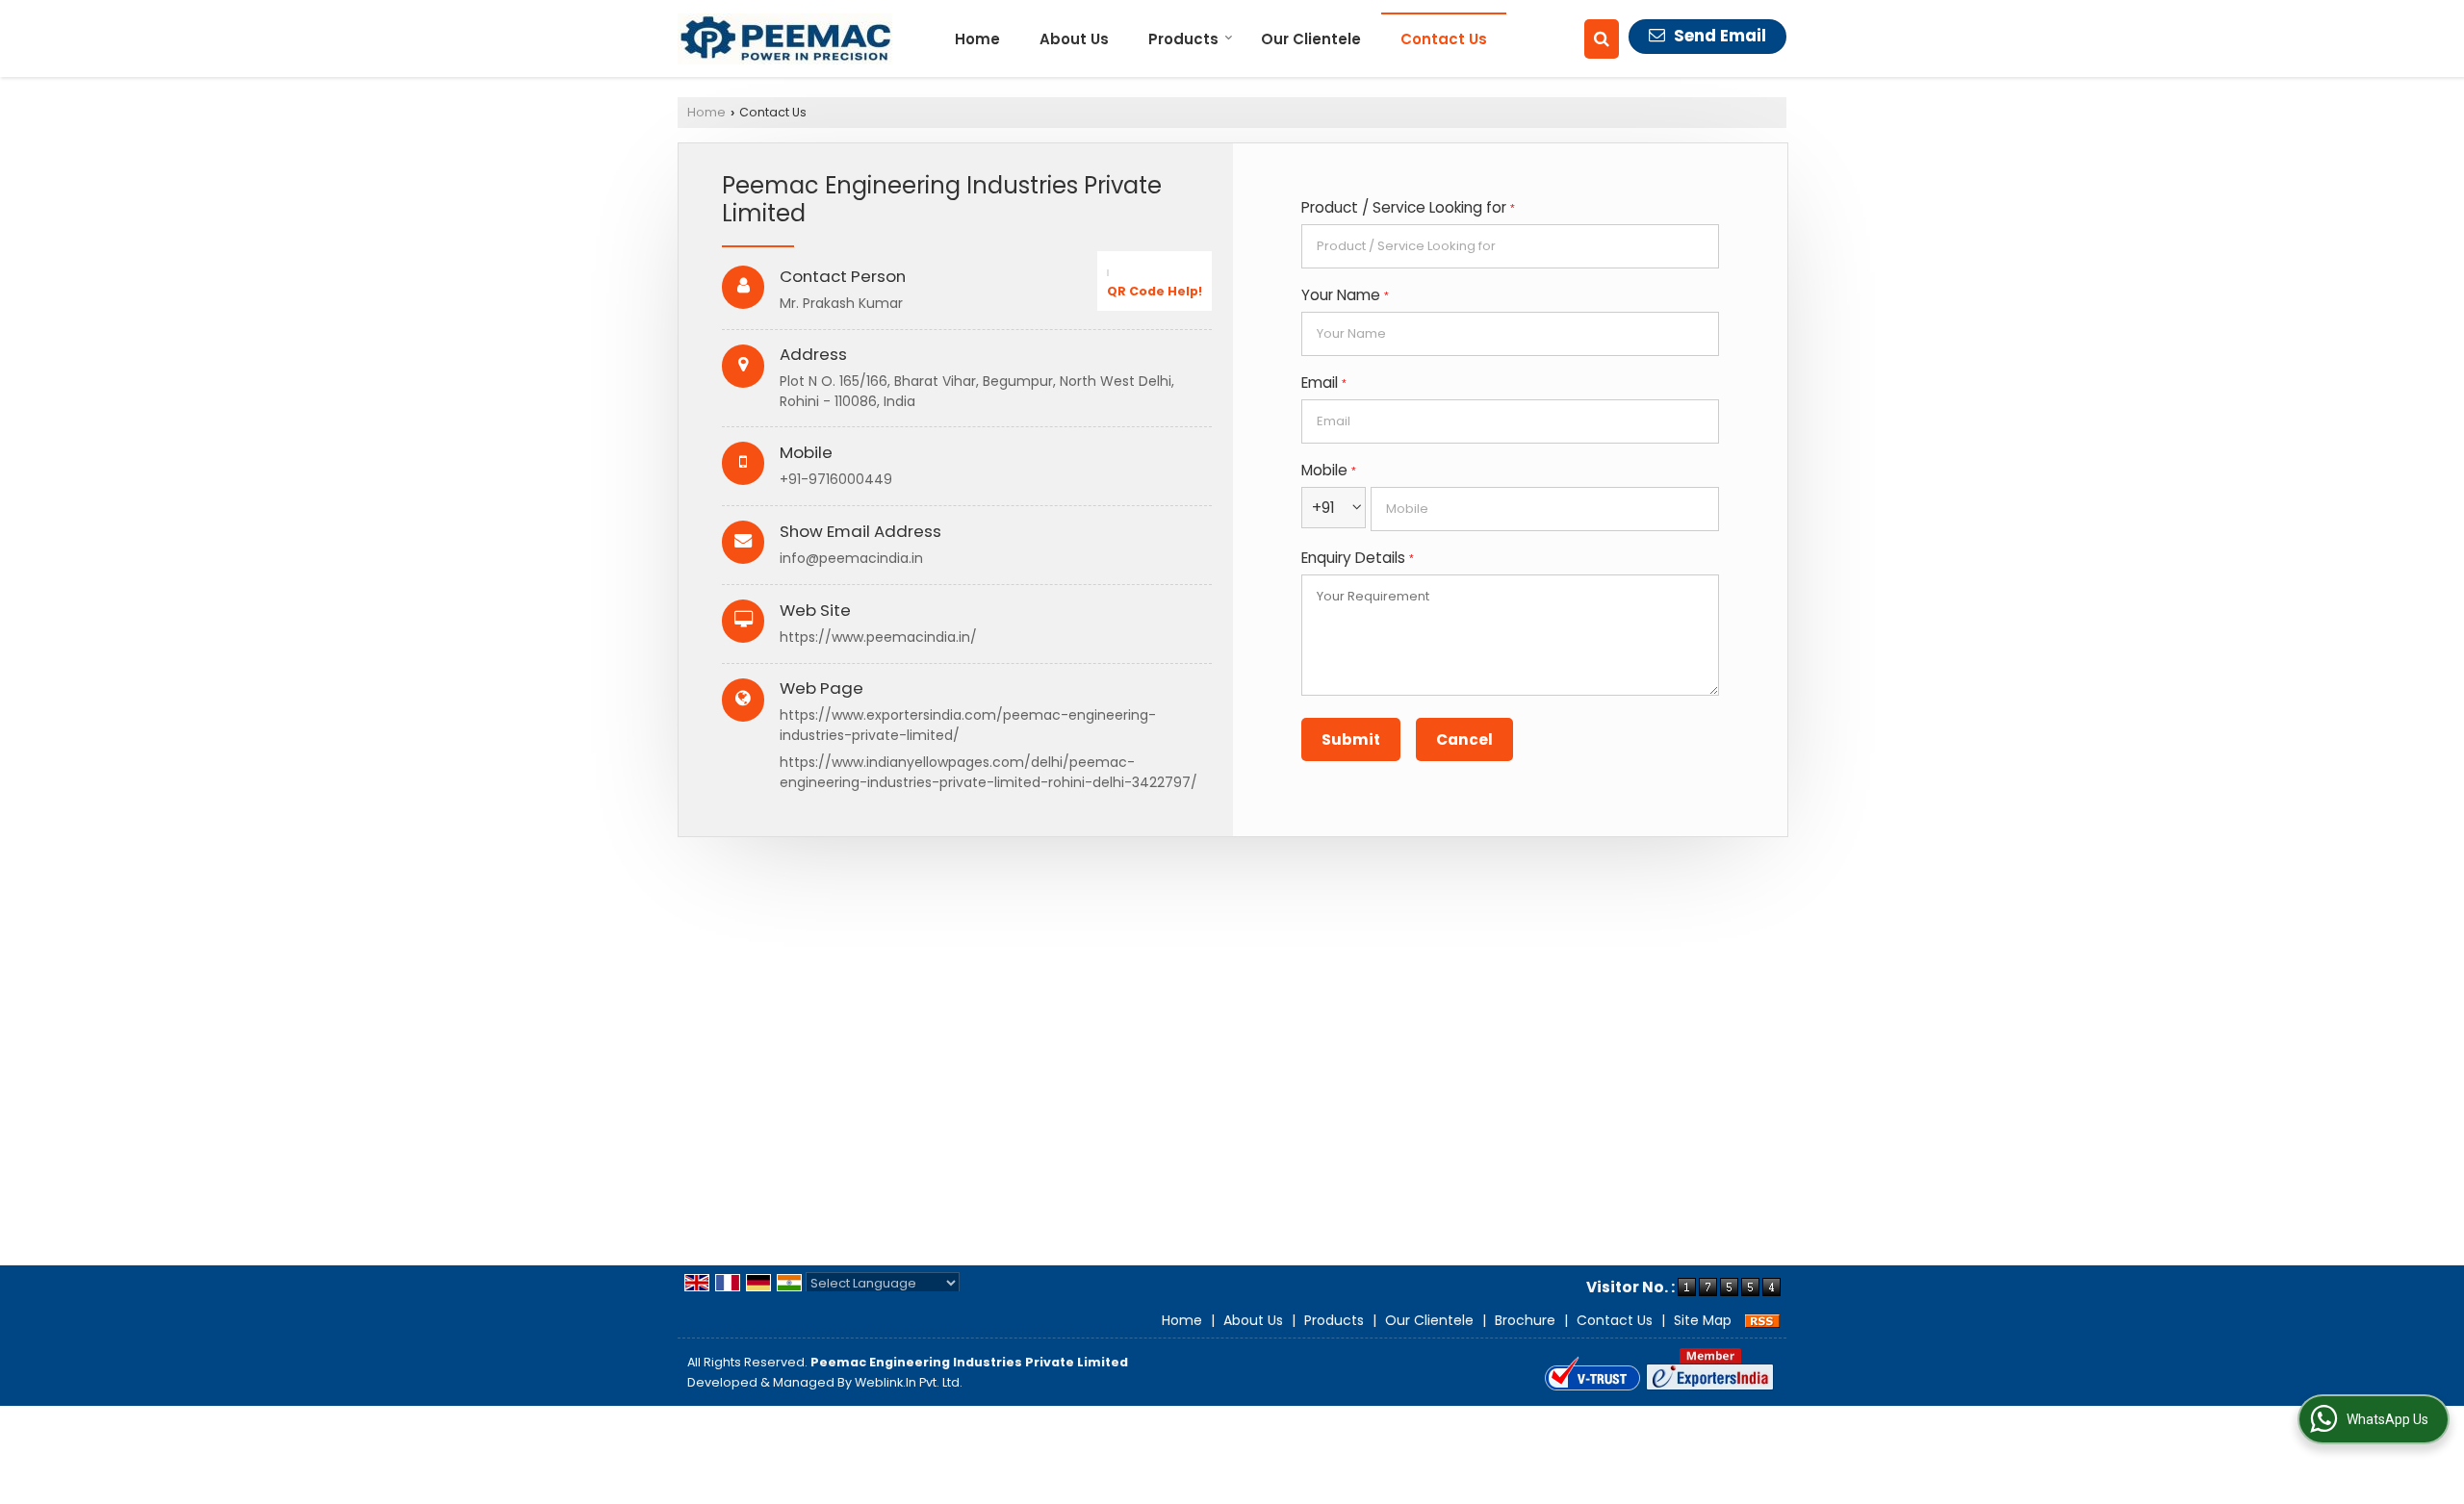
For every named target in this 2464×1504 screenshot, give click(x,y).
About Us (1074, 39)
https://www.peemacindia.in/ (878, 637)
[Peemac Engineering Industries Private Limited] (785, 39)
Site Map (1703, 1320)
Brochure (1525, 1320)
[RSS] (1762, 1320)
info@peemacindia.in (851, 558)
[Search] (1602, 39)
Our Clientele (1311, 39)
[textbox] (1510, 246)
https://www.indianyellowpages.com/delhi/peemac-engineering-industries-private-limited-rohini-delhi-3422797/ (988, 772)
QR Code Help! (1155, 291)
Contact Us (1444, 39)
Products (1183, 39)
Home (977, 39)
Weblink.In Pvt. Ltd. (909, 1382)
